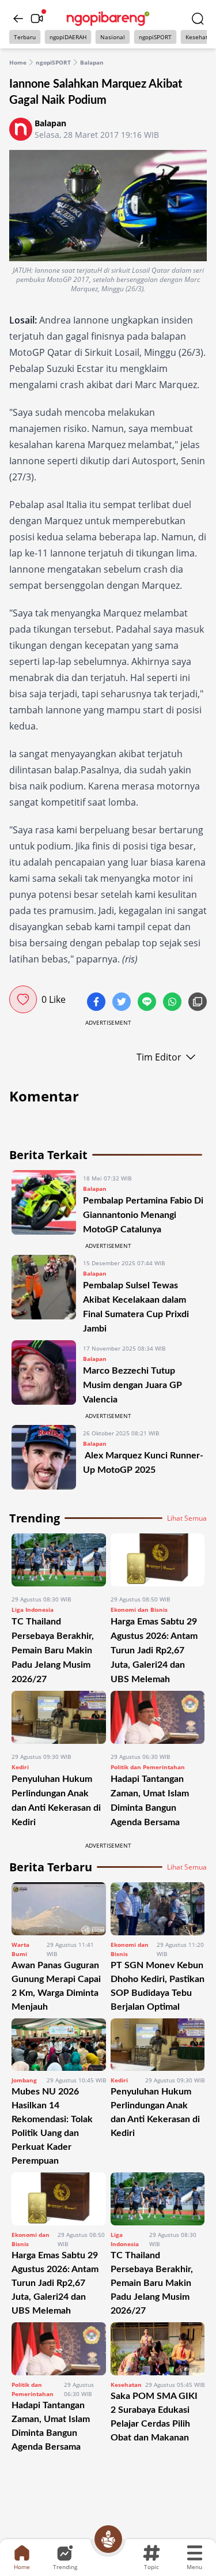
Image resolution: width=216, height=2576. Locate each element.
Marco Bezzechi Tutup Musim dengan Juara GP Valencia (132, 1385)
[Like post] (23, 999)
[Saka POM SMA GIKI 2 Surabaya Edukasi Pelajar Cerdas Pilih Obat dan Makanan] (158, 2349)
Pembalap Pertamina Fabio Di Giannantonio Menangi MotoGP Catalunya (143, 1215)
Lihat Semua (187, 1518)
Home (18, 62)
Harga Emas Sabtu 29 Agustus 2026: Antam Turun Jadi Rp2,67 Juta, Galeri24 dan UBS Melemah (154, 1650)
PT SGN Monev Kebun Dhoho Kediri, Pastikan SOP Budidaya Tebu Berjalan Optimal (158, 1986)
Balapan (92, 62)
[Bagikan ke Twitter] (123, 1003)
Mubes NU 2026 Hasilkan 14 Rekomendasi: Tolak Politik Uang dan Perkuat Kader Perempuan (52, 2126)
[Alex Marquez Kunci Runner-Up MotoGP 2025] (44, 1457)
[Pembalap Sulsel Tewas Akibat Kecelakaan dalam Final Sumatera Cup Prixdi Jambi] (44, 1295)
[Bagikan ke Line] (148, 1003)
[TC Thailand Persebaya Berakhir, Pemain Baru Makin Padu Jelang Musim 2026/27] (59, 1560)
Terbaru (25, 37)
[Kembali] (18, 18)
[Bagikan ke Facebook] (97, 1003)
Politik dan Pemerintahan (148, 1767)
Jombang (24, 2080)
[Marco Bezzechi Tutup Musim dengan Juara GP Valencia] (44, 1373)
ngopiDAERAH (68, 37)
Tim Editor (159, 1057)
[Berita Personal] (108, 2539)
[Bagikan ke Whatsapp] (173, 1003)
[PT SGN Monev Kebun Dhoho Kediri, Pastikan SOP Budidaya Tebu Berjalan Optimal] (158, 1909)
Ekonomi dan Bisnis (139, 1609)
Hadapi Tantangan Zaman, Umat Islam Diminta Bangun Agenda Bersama (51, 2426)
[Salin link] (198, 1003)
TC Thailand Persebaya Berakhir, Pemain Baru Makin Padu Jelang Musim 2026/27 (53, 1650)
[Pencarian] (198, 18)
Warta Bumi (20, 1949)
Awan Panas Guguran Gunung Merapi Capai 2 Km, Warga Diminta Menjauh (56, 1986)
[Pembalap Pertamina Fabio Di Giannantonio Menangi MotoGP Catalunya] (44, 1203)
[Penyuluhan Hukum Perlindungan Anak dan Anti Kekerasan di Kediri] (59, 1717)
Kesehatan (126, 2385)
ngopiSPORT (155, 37)
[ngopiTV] (37, 18)
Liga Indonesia (33, 1609)
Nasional (113, 37)
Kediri (20, 1767)
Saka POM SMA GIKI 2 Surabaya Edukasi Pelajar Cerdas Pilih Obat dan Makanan (154, 2417)
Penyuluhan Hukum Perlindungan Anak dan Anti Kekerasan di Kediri (155, 2112)
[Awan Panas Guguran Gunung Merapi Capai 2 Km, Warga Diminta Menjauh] (59, 1909)
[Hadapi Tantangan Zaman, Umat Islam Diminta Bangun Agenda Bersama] (158, 1717)
